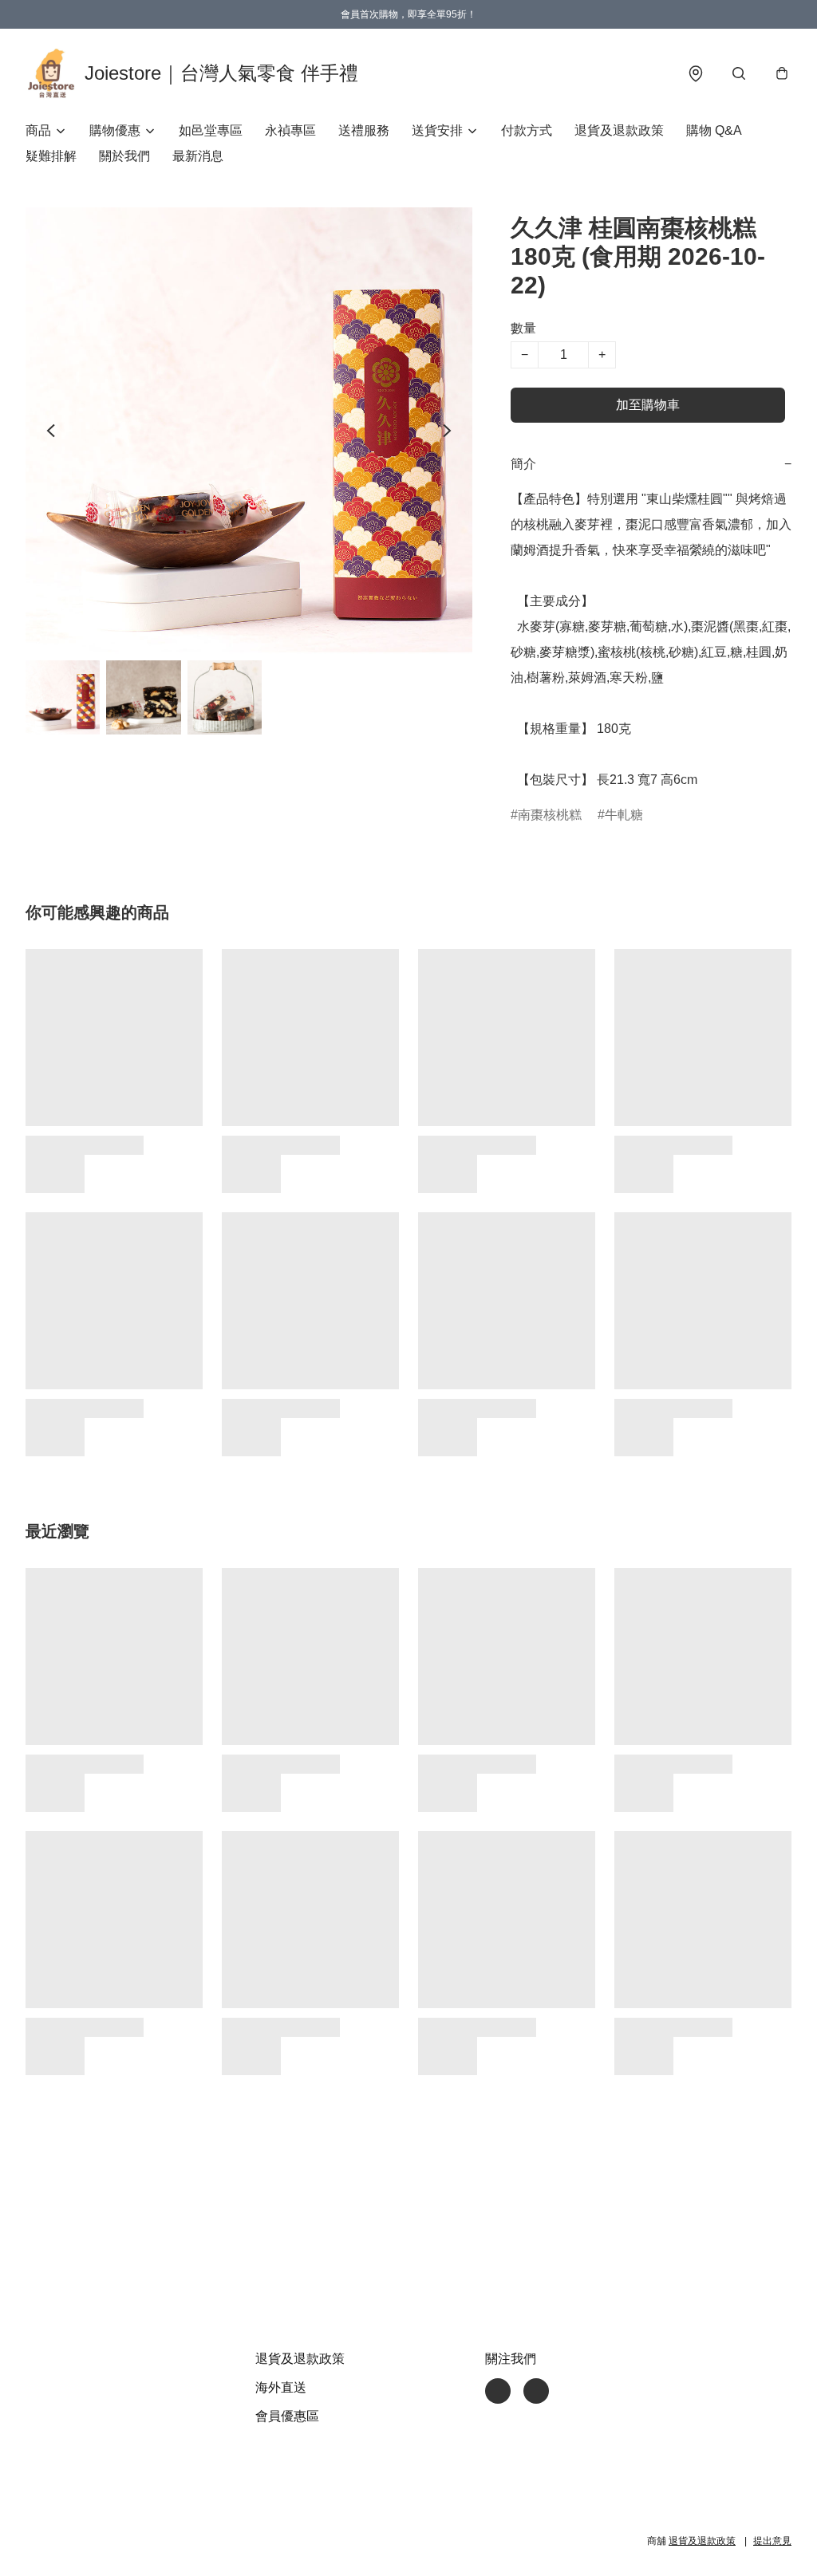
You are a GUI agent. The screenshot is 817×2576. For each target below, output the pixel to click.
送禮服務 (364, 130)
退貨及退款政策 (619, 130)
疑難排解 (51, 156)
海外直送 (281, 2387)
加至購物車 (648, 405)
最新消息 (198, 156)
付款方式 (527, 130)
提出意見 (772, 2541)
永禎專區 (290, 130)
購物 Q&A (714, 130)
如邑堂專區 (211, 130)
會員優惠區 (287, 2416)
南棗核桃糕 (550, 815)
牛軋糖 (624, 815)
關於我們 (124, 156)
